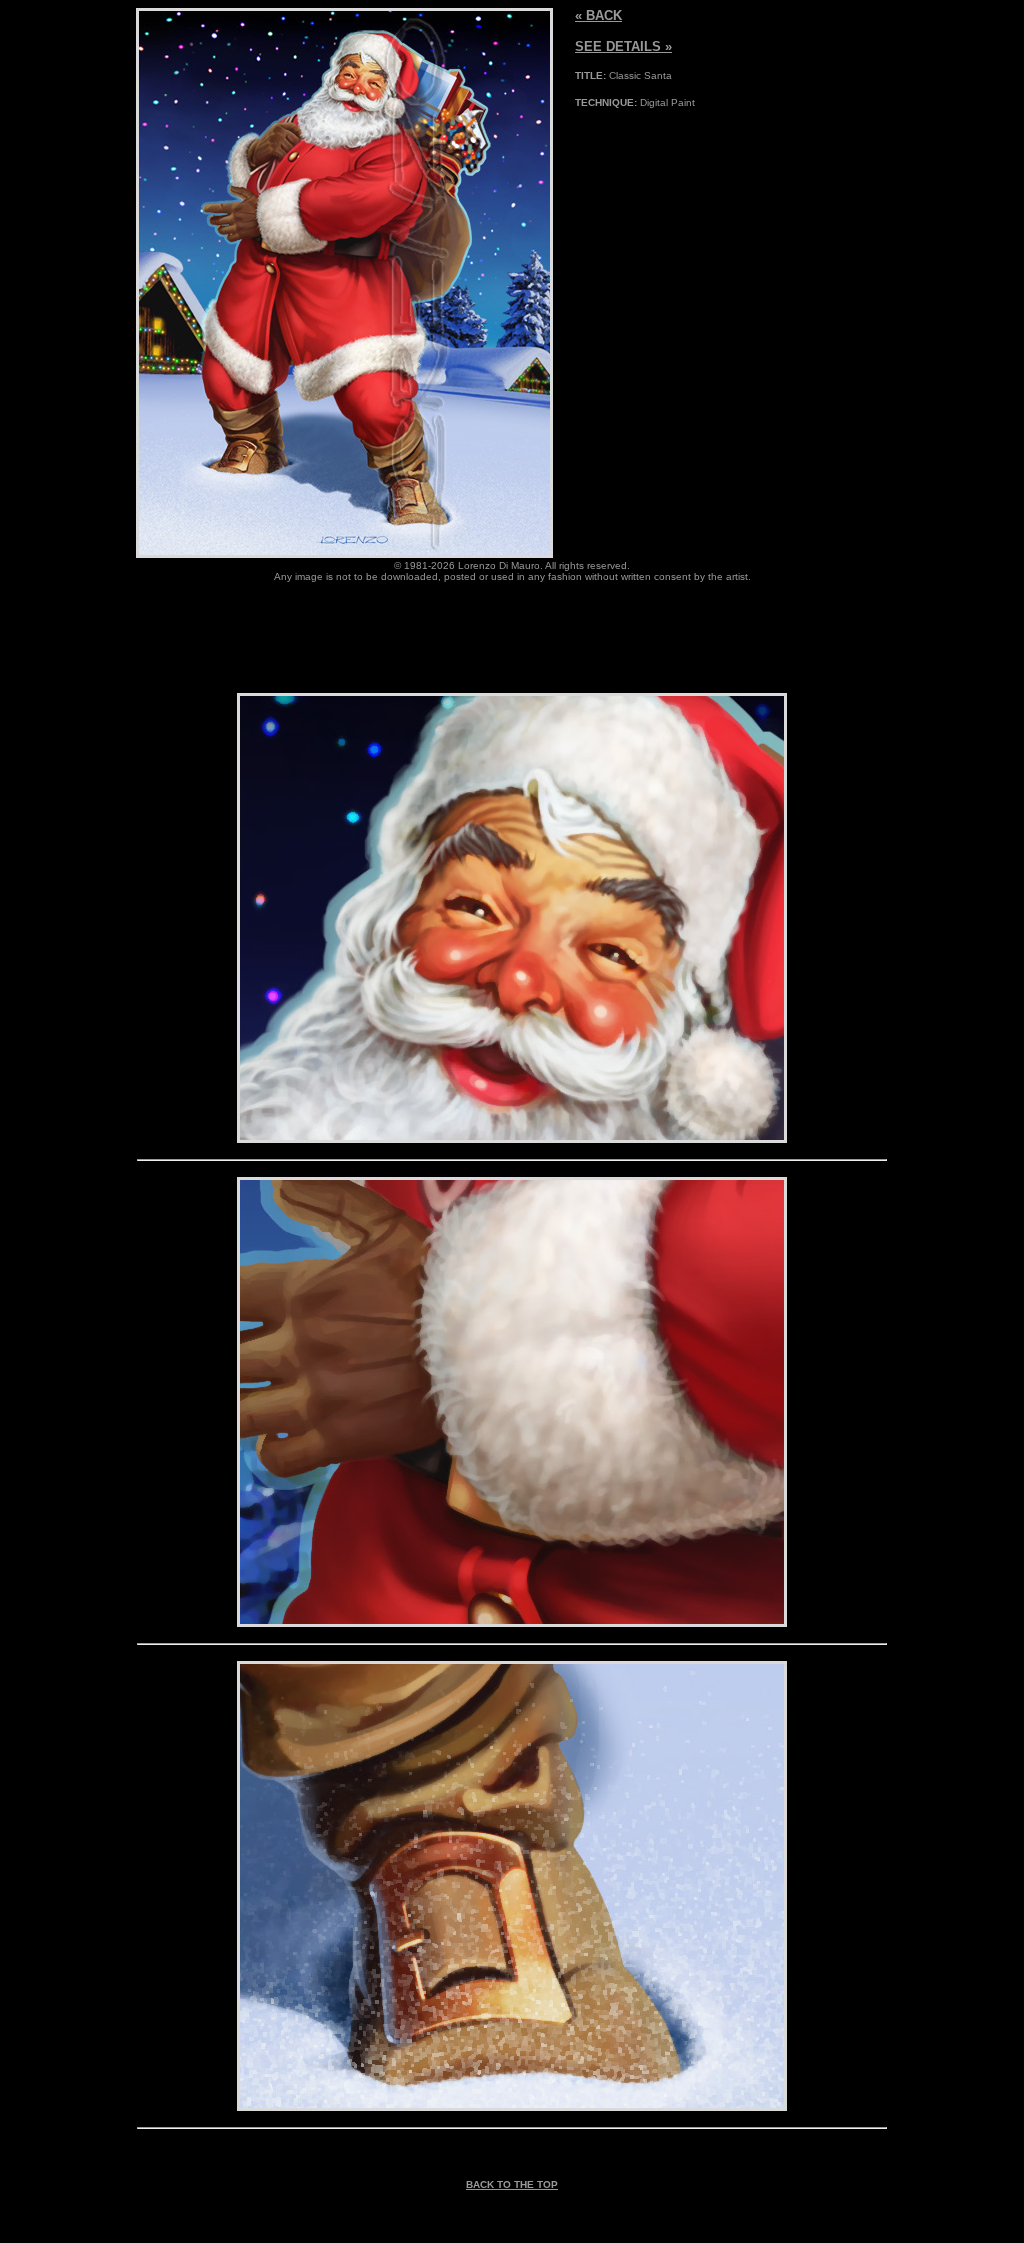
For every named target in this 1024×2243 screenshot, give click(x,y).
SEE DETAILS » (623, 46)
